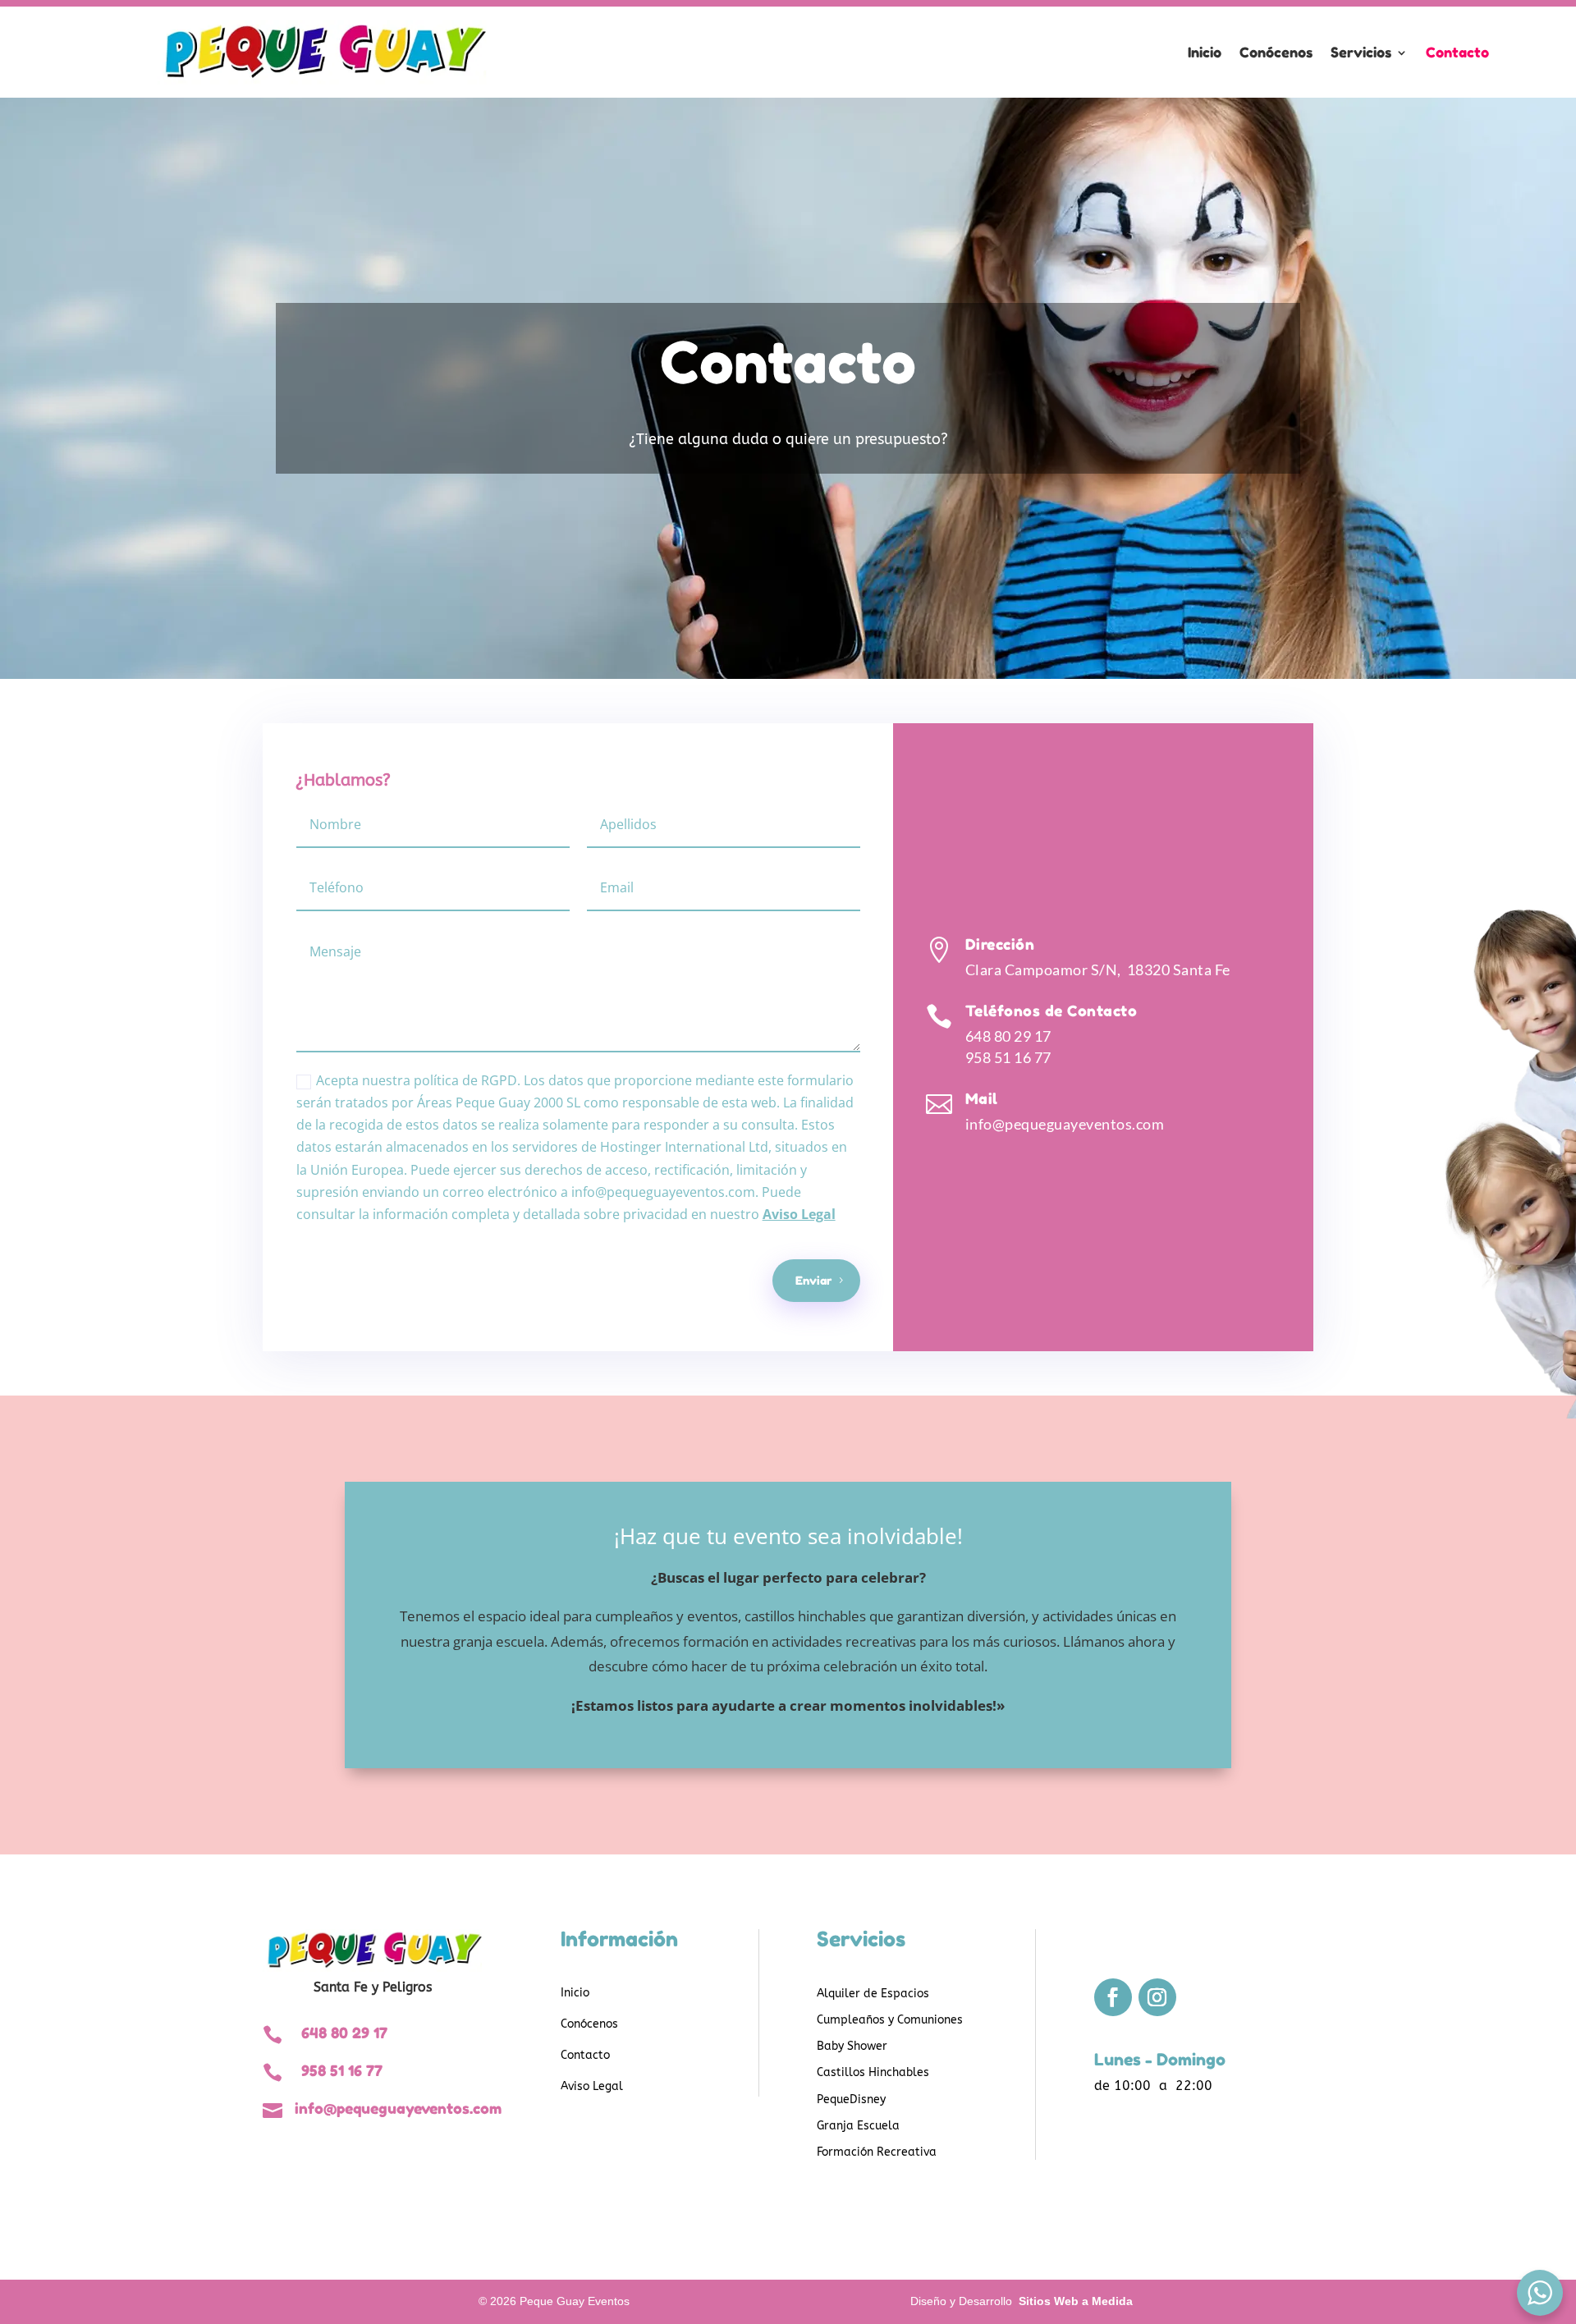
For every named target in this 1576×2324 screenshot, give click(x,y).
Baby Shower (852, 2046)
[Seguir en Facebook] (1113, 1997)
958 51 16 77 (1008, 1057)
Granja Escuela (858, 2126)
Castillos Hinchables (873, 2072)
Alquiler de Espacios (873, 1994)
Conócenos (1276, 52)
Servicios (1361, 52)
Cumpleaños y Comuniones (890, 2020)
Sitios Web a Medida (1076, 2301)
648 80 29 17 (1008, 1036)
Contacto (1457, 52)
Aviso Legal (799, 1214)
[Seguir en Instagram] (1157, 1997)
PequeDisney (851, 2099)
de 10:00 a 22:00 (1153, 2086)
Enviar (813, 1280)
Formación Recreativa (877, 2152)
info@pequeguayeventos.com (1065, 1124)
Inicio (1205, 52)
